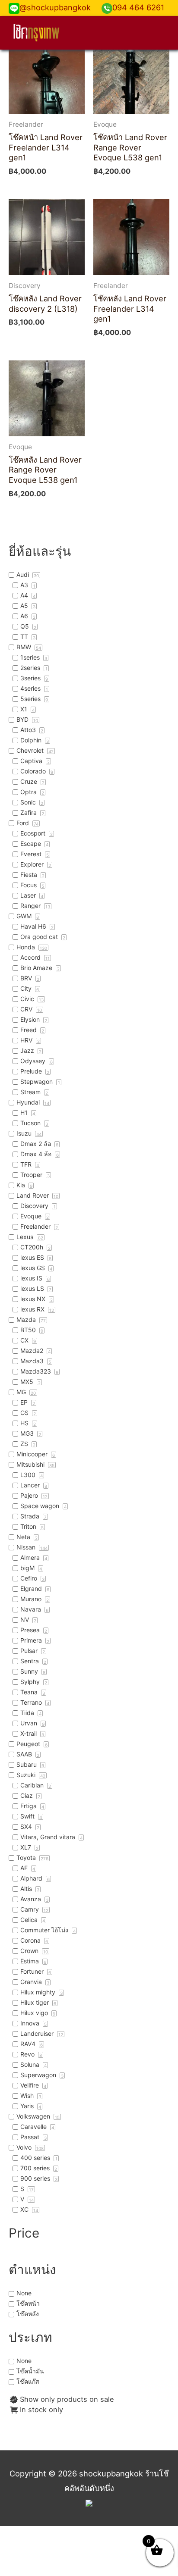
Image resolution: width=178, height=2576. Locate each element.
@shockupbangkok (55, 7)
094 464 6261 (138, 7)
